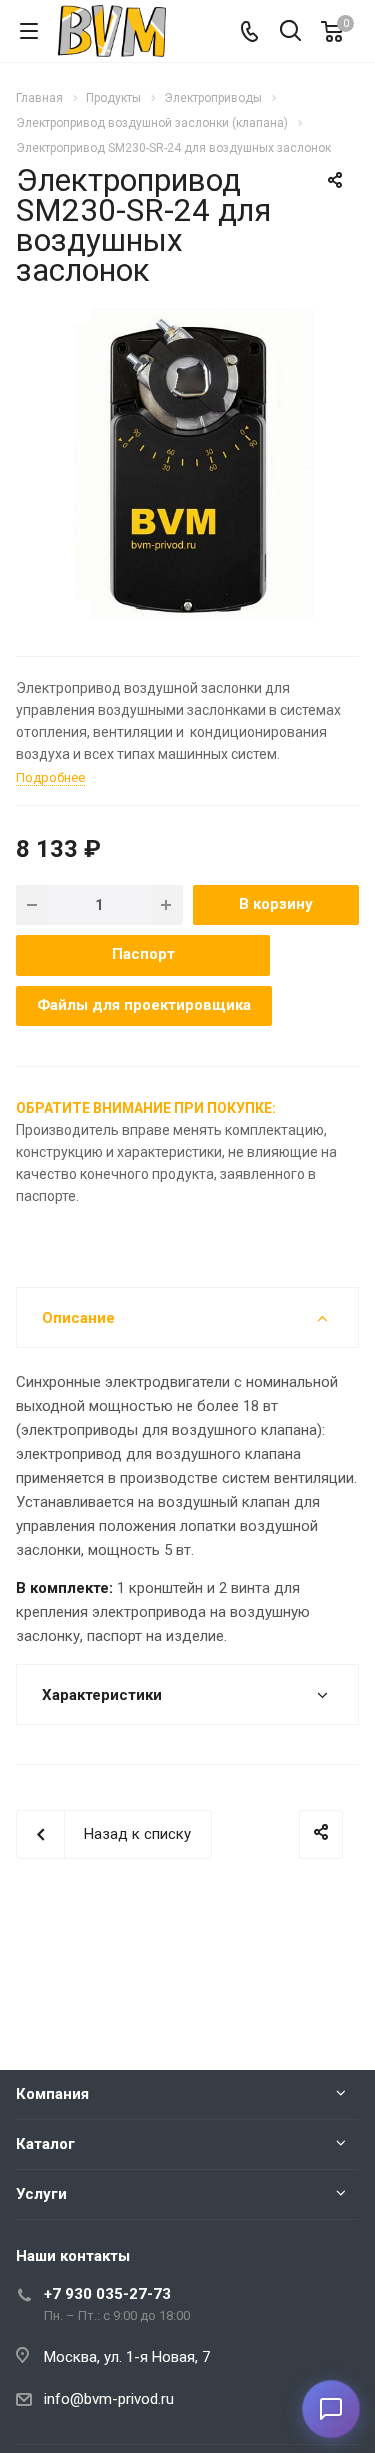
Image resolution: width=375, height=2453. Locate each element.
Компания (52, 2094)
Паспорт (143, 954)
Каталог (45, 2144)
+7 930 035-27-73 (107, 2294)
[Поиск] (290, 32)
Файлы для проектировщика (144, 1005)
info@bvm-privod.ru (109, 2399)
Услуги (41, 2194)
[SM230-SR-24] (188, 466)
